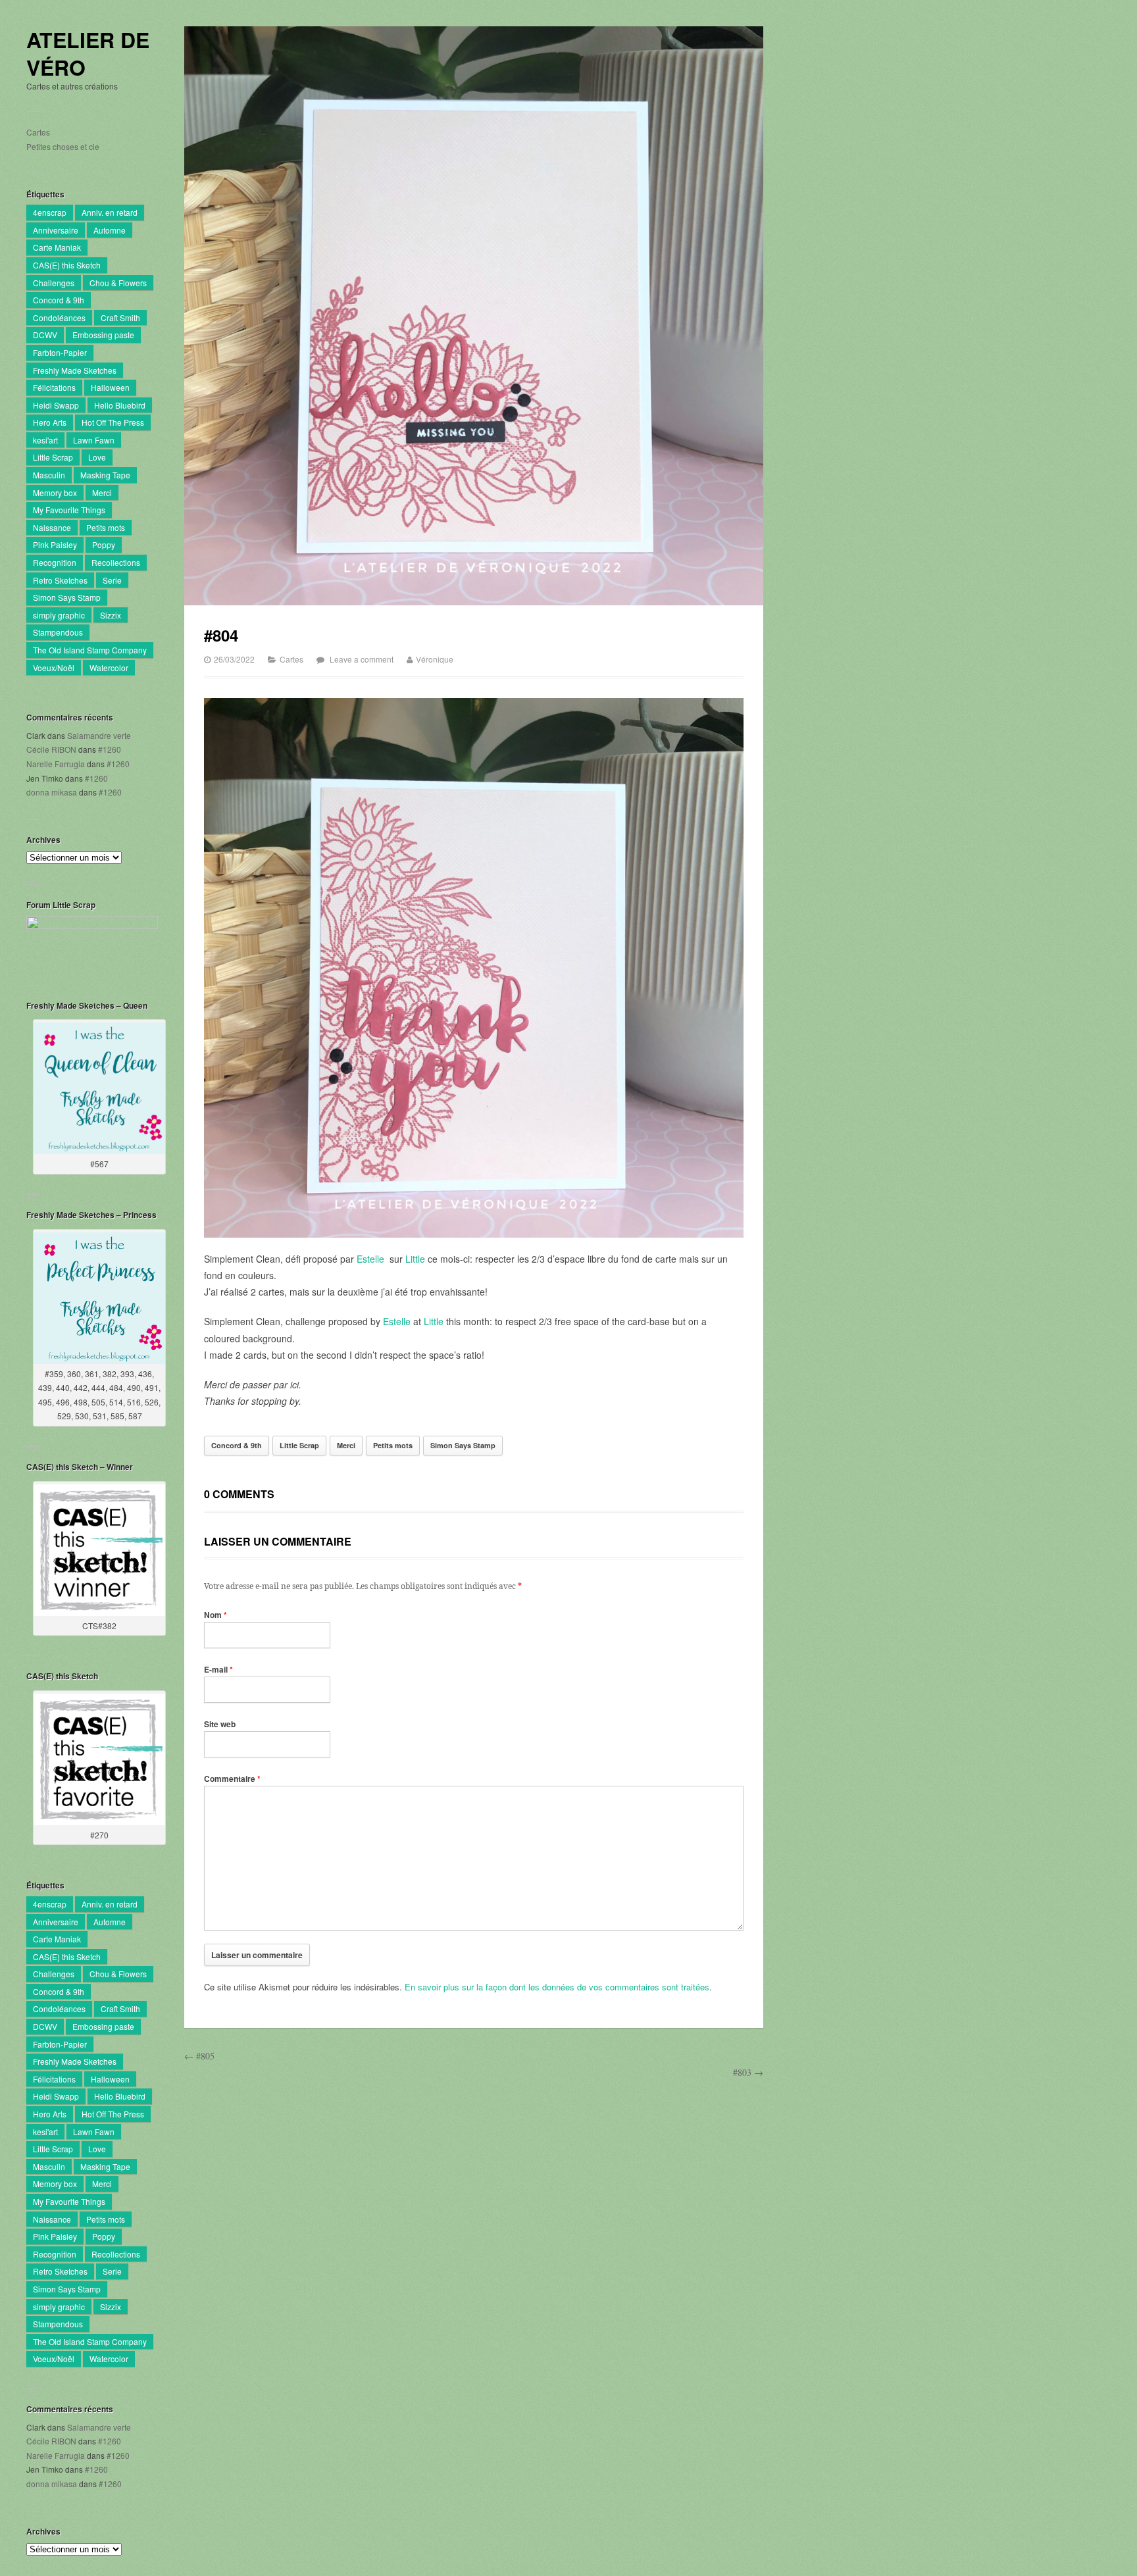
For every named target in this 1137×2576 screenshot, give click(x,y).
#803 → (748, 2072)
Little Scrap (53, 457)
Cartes (38, 132)
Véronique (435, 659)
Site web (220, 1724)
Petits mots (106, 527)
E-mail (218, 1669)
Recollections (116, 562)
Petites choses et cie (63, 146)
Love (97, 457)
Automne (110, 230)
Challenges (54, 283)
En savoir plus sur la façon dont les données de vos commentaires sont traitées (557, 1987)
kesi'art (45, 440)
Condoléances (59, 317)
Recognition (55, 562)
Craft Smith (120, 317)
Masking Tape (105, 475)
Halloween (110, 387)
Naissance (52, 527)
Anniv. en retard (110, 212)
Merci (102, 492)
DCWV (45, 335)
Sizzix (111, 615)
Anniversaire (56, 230)
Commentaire (232, 1779)
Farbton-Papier (60, 352)
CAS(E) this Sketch (67, 265)
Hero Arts (50, 422)
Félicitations (54, 387)
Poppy (104, 544)
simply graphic (59, 615)
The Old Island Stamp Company (90, 650)
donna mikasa (52, 792)
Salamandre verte (99, 735)
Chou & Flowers (118, 283)
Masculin (49, 475)
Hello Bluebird (120, 405)
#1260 (110, 749)
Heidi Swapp (56, 405)
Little (415, 1259)
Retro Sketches (60, 580)
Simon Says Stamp (67, 597)
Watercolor (109, 668)
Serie (112, 580)
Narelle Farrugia (56, 764)
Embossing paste (103, 335)
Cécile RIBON (51, 749)
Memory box (55, 492)
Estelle (370, 1259)
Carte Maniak (57, 247)
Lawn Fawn (94, 440)
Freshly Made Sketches (75, 370)
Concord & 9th (59, 300)
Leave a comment (362, 659)
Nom (215, 1615)
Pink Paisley (55, 544)
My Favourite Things (69, 510)
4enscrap (50, 212)
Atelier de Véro (88, 54)
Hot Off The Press (113, 422)
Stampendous (58, 632)
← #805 (199, 2056)
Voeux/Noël (54, 668)
